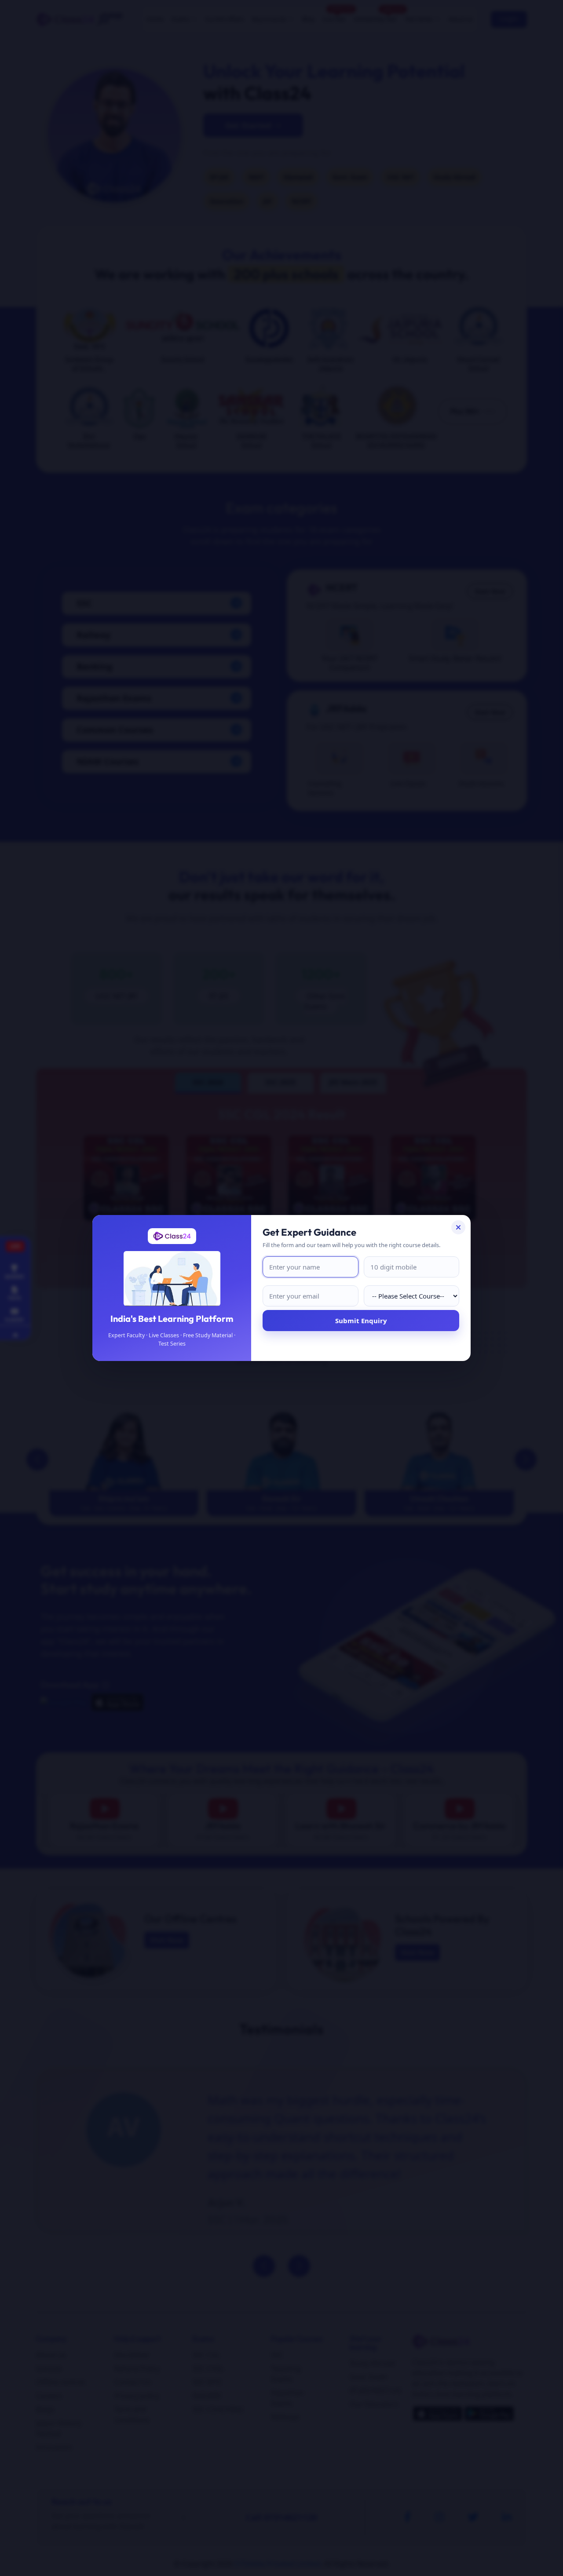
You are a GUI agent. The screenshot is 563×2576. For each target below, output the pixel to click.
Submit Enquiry (361, 1321)
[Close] (458, 1227)
